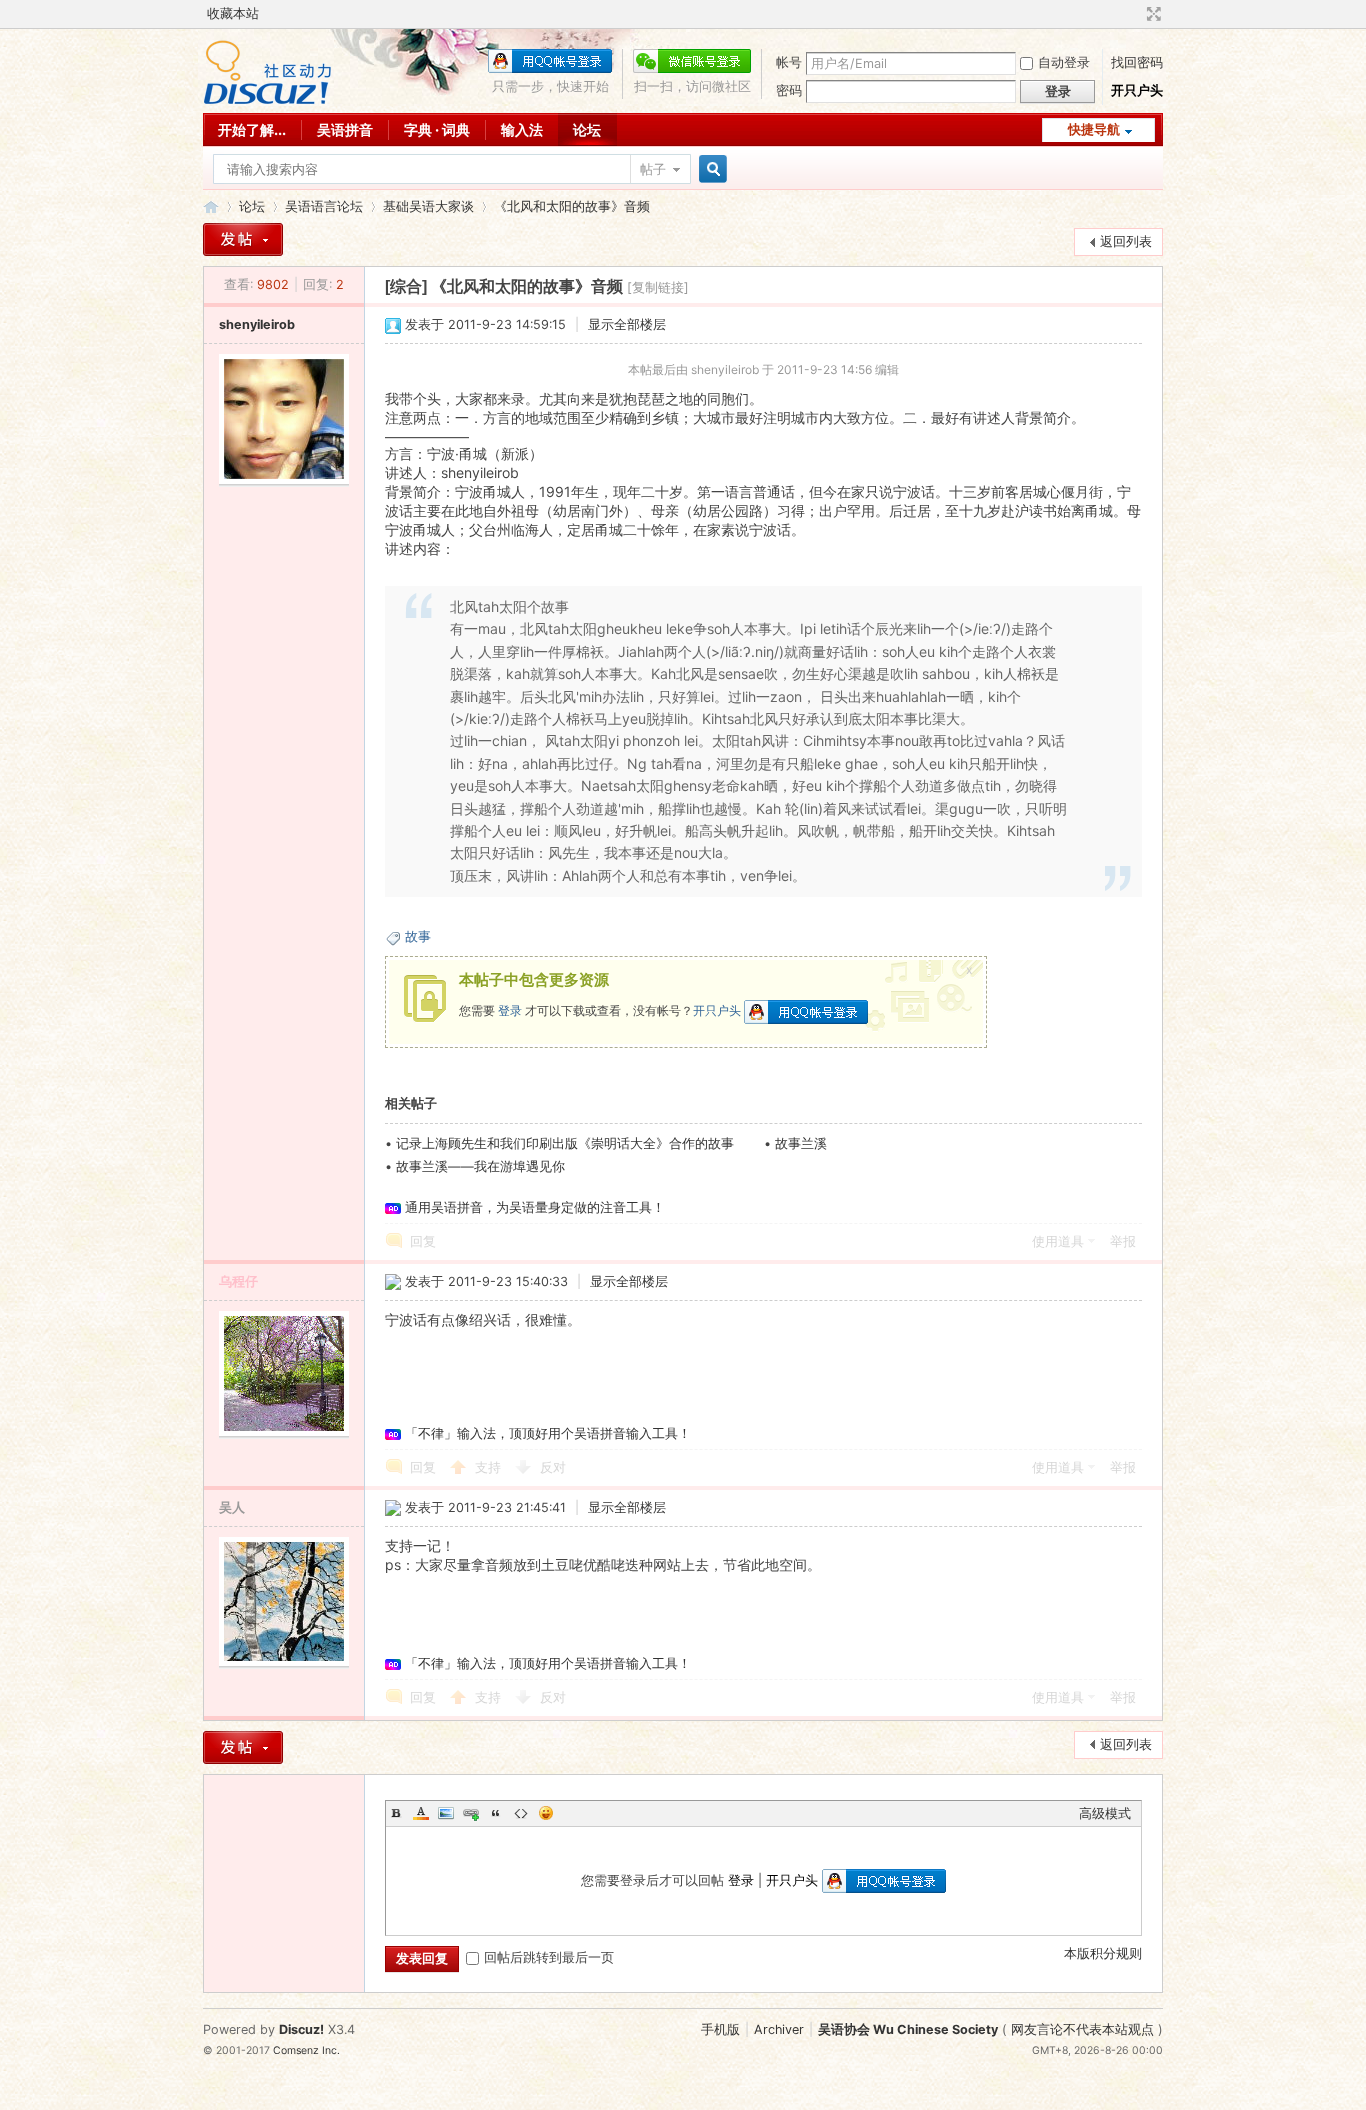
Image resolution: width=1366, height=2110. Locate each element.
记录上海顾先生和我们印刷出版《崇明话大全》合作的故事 (565, 1143)
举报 (1123, 1241)
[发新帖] (243, 239)
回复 (423, 1241)
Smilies (546, 1813)
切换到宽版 (1151, 14)
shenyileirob (257, 324)
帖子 (653, 169)
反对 (553, 1467)
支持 (490, 1467)
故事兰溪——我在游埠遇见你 (480, 1166)
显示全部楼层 (627, 324)
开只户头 (1137, 90)
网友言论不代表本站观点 (1082, 2029)
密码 (789, 90)
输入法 (522, 129)
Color (421, 1813)
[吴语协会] (267, 100)
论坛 (587, 129)
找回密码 (1137, 62)
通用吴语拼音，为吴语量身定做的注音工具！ (535, 1207)
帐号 (789, 62)
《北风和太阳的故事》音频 (572, 206)
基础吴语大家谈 (428, 206)
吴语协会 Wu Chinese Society (908, 2029)
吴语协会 (211, 206)
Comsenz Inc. (306, 2050)
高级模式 (1105, 1813)
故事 (418, 936)
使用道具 (1058, 1241)
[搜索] (710, 169)
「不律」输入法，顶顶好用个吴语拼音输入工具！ (548, 1433)
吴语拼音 (345, 129)
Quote (496, 1813)
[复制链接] (658, 287)
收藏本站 (233, 13)
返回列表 (1126, 241)
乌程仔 (238, 1281)
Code (521, 1813)
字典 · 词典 (437, 129)
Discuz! (301, 2029)
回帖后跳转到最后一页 (549, 1957)
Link (471, 1813)
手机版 (720, 2029)
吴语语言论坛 (324, 206)
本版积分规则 (1103, 1953)
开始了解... (252, 129)
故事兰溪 (801, 1143)
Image (446, 1813)
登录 (510, 1010)
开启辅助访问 (1135, 14)
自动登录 (1064, 62)
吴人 (232, 1507)
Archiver (779, 2029)
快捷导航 (1094, 129)
